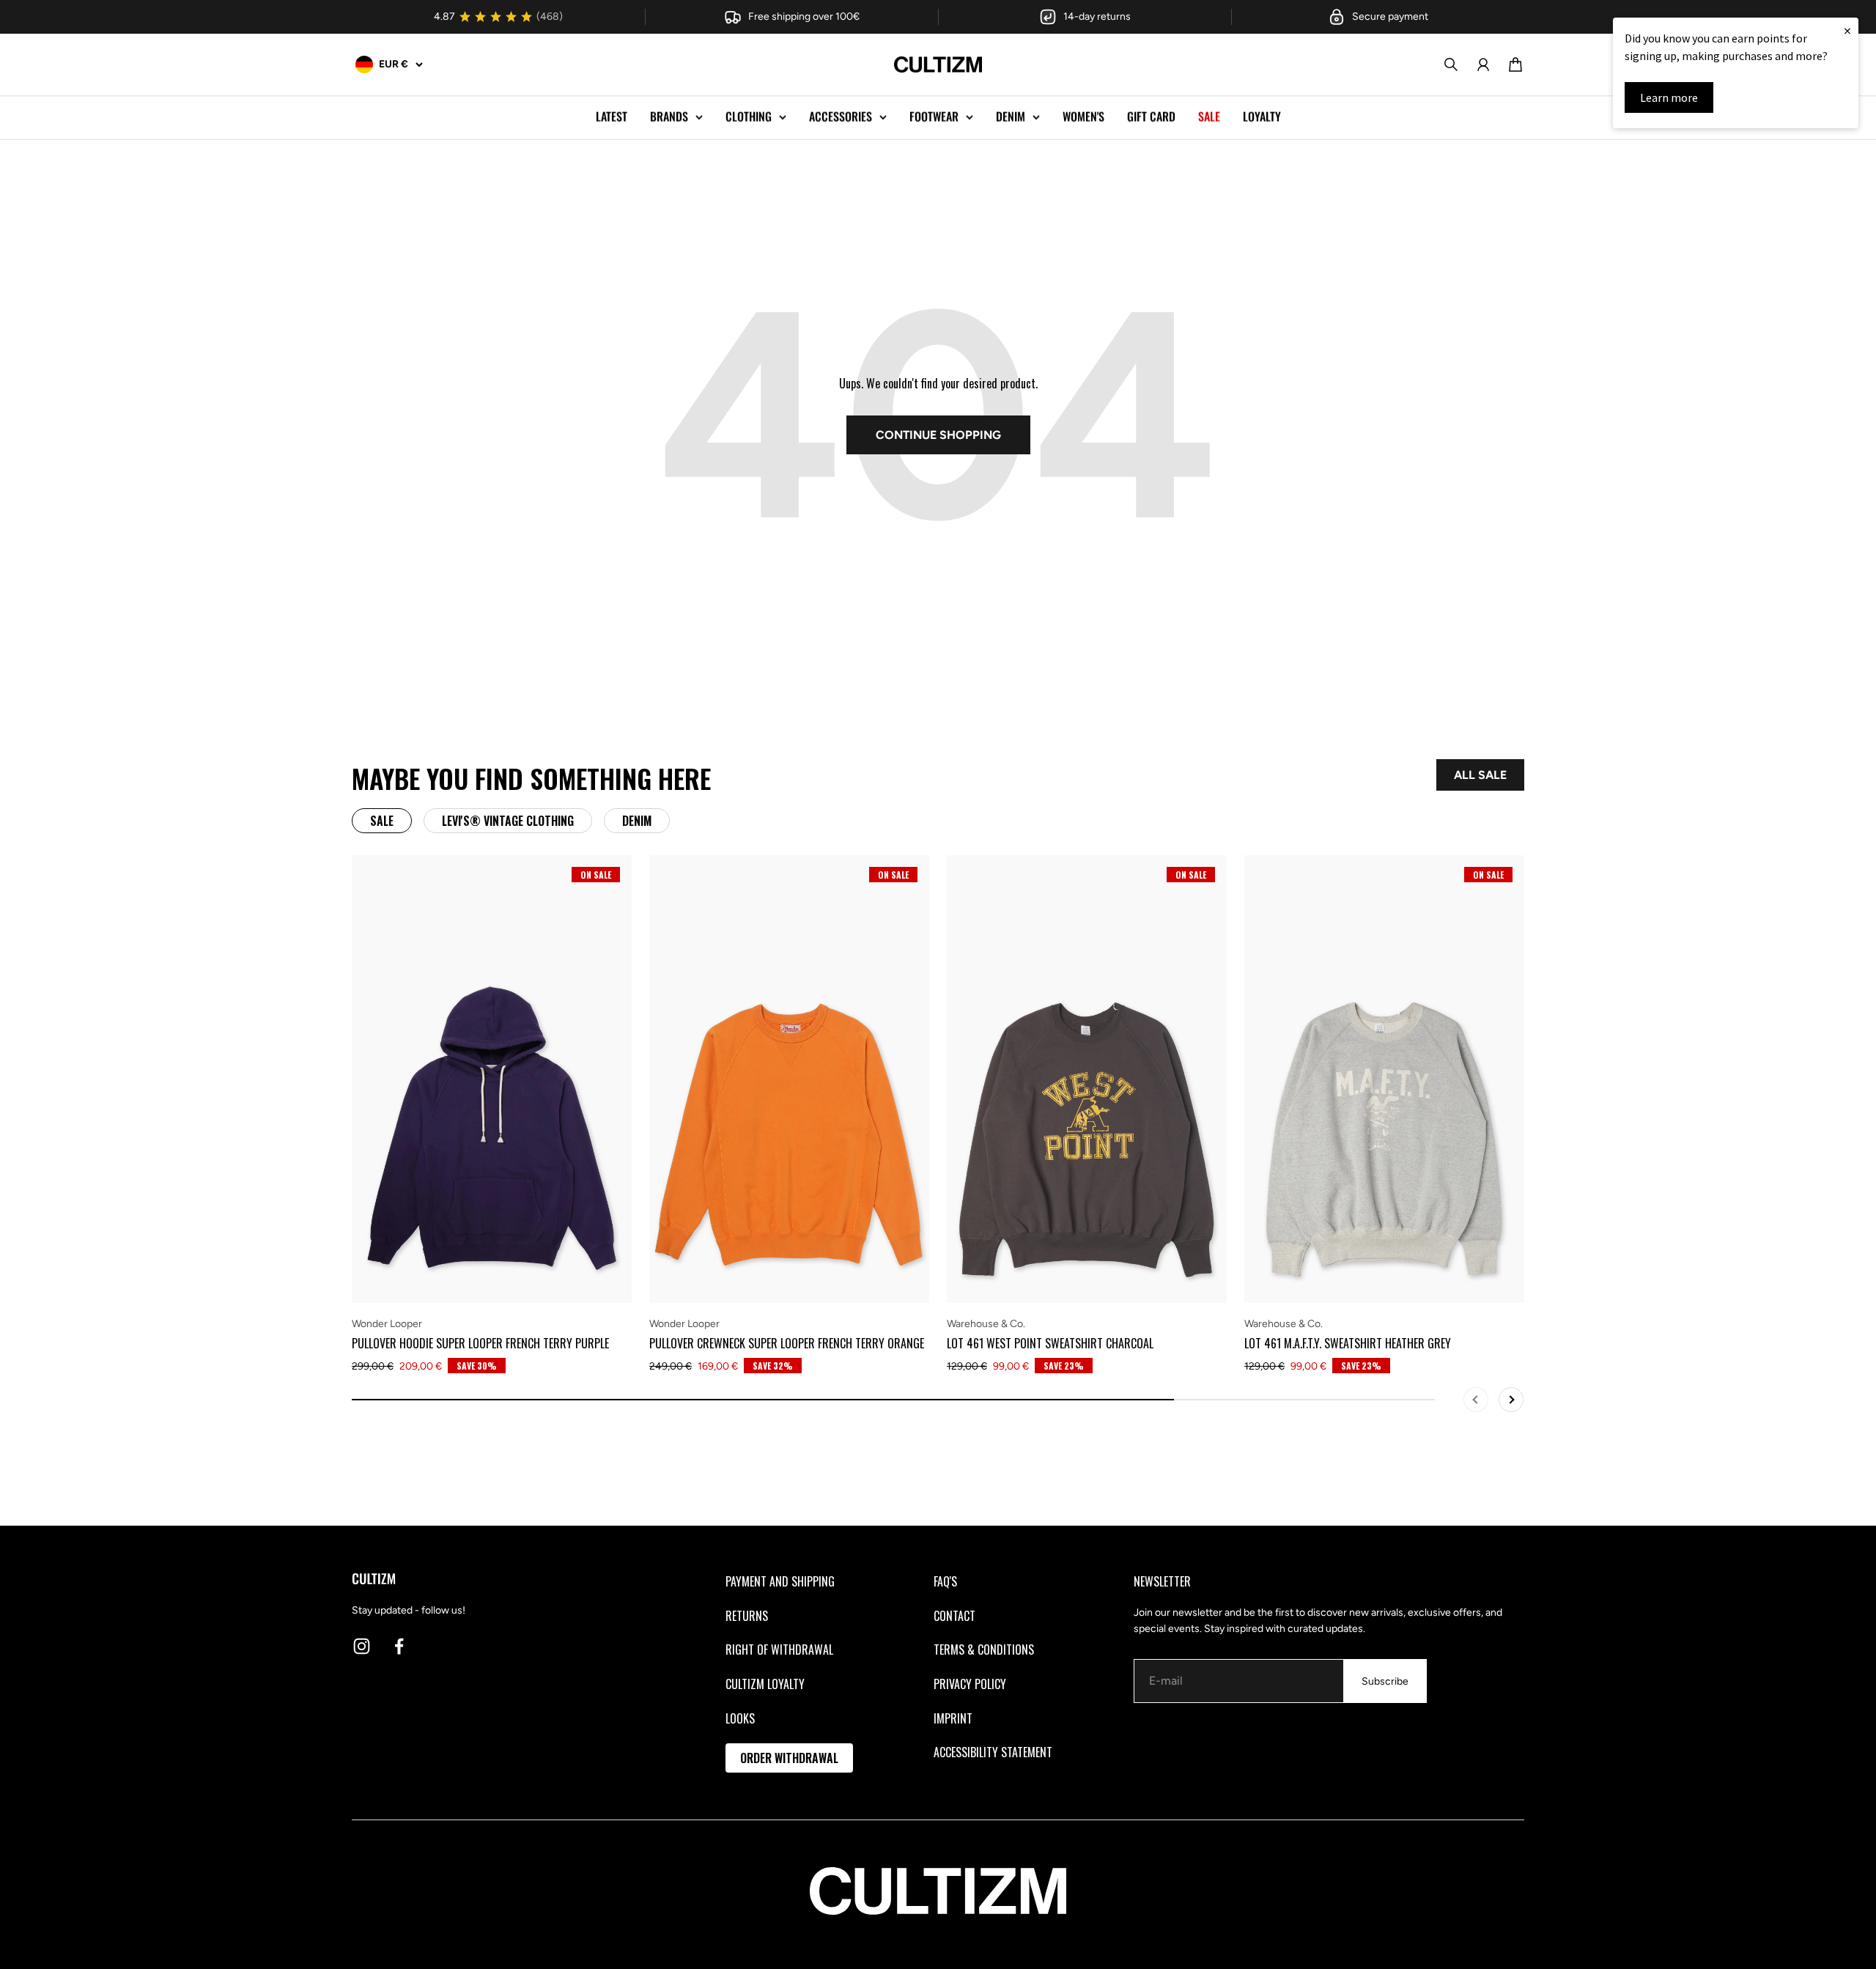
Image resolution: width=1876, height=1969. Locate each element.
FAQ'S (945, 1581)
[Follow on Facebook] (399, 1646)
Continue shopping (938, 435)
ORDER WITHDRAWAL (789, 1758)
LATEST (612, 117)
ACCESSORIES (841, 117)
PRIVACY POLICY (970, 1684)
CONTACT (954, 1616)
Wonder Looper (387, 1324)
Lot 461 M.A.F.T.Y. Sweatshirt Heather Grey (1348, 1343)
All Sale (1480, 775)
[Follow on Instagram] (362, 1646)
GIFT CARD (1151, 117)
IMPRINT (953, 1718)
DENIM (1011, 117)
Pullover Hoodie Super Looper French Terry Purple (480, 1343)
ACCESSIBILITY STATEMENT (993, 1752)
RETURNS (747, 1616)
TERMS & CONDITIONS (984, 1650)
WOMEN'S (1083, 117)
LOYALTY (1262, 117)
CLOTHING (749, 117)
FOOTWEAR (934, 117)
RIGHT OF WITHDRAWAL (779, 1650)
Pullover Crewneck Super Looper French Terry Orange (787, 1343)
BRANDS (669, 117)
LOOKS (740, 1718)
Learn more (1669, 97)
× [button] (1847, 30)
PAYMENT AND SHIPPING (780, 1581)
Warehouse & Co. (986, 1324)
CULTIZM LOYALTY (765, 1684)
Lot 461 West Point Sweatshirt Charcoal (1050, 1343)
